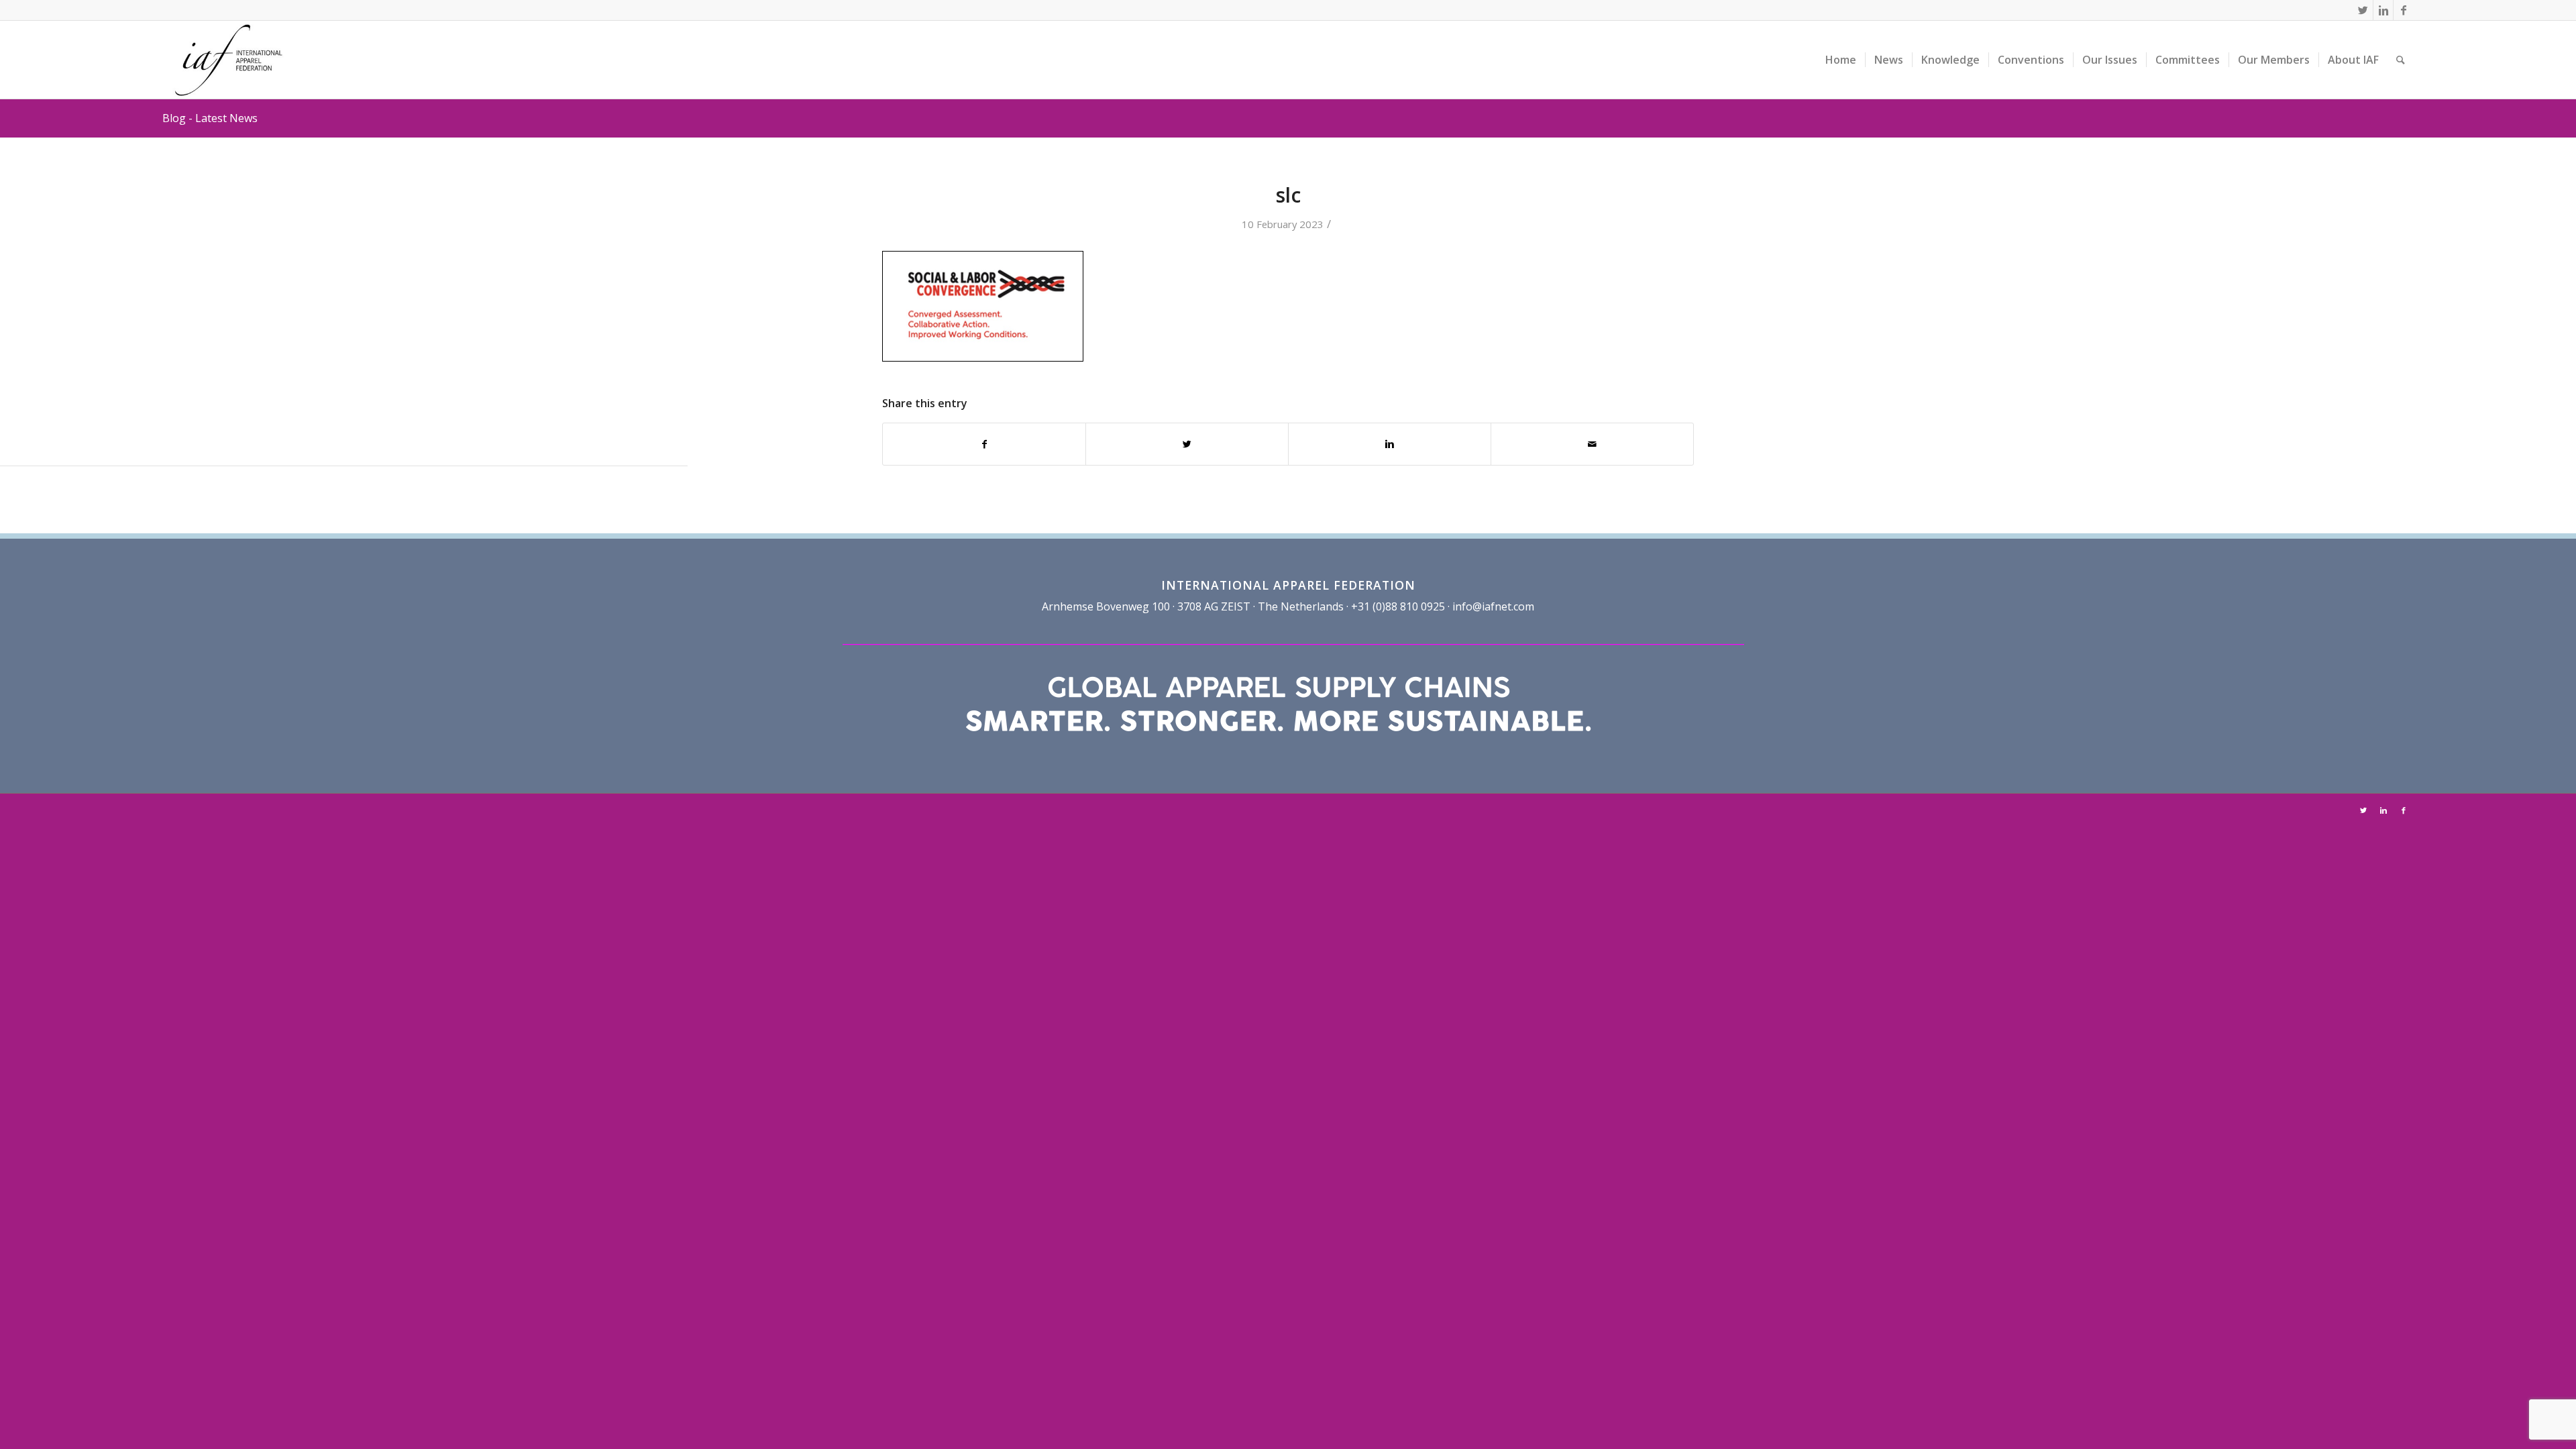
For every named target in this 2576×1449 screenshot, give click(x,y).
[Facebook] (2404, 10)
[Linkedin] (2383, 10)
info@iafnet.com (1493, 606)
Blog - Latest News (210, 118)
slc (1288, 195)
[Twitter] (2363, 10)
